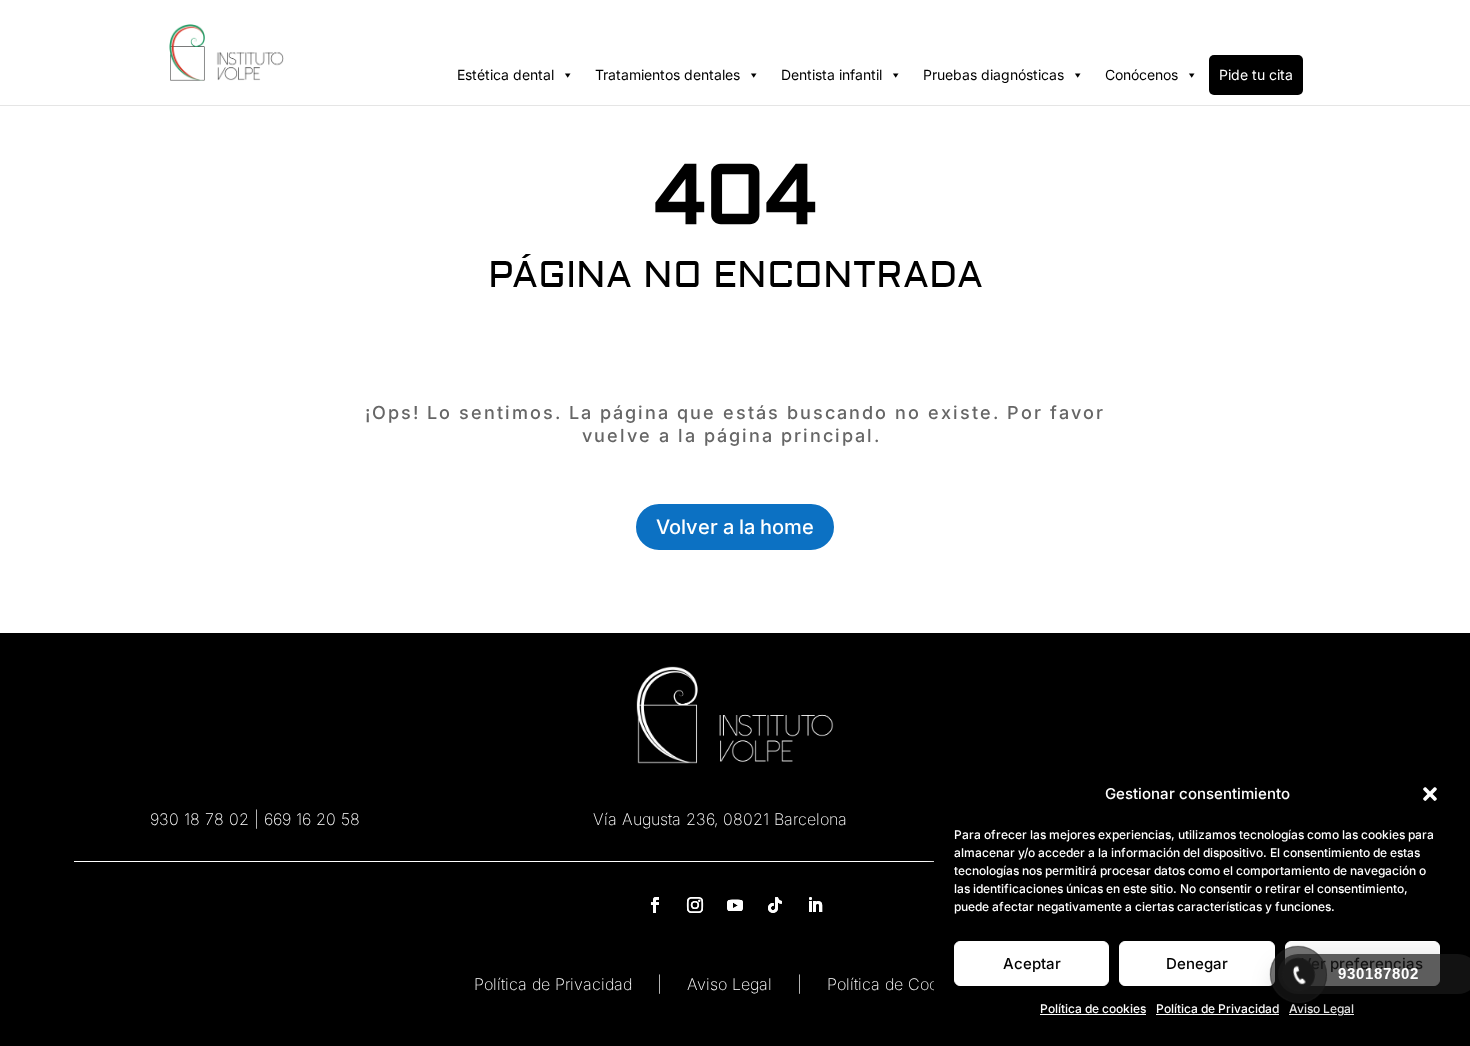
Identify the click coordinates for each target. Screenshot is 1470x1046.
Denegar (1197, 963)
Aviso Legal (729, 984)
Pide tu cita (1256, 74)
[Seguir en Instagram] (695, 905)
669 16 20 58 (312, 819)
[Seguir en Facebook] (655, 905)
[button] (1430, 794)
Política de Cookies (897, 984)
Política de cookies (1093, 1008)
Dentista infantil (831, 74)
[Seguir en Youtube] (735, 905)
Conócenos (1141, 74)
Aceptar (1032, 963)
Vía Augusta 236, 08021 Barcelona (720, 819)
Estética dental (505, 74)
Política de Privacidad (1217, 1008)
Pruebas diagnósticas (993, 74)
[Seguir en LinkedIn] (815, 905)
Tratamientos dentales (667, 74)
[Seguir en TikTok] (775, 905)
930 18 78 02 (199, 819)
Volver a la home (735, 527)
